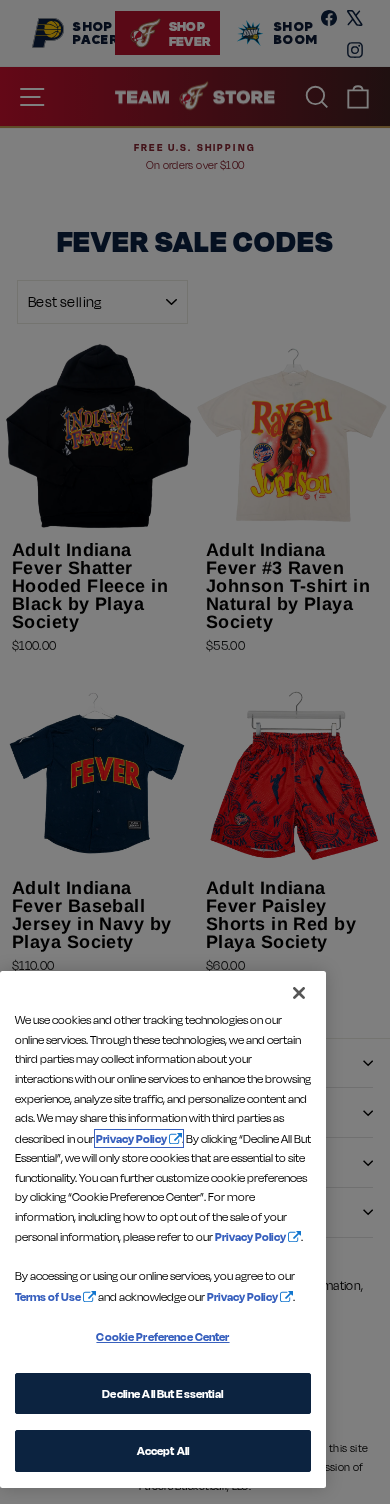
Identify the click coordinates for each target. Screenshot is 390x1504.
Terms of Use (48, 1296)
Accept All (163, 1450)
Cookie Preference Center (162, 1336)
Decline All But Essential (162, 1393)
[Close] (299, 993)
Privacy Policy (131, 1138)
